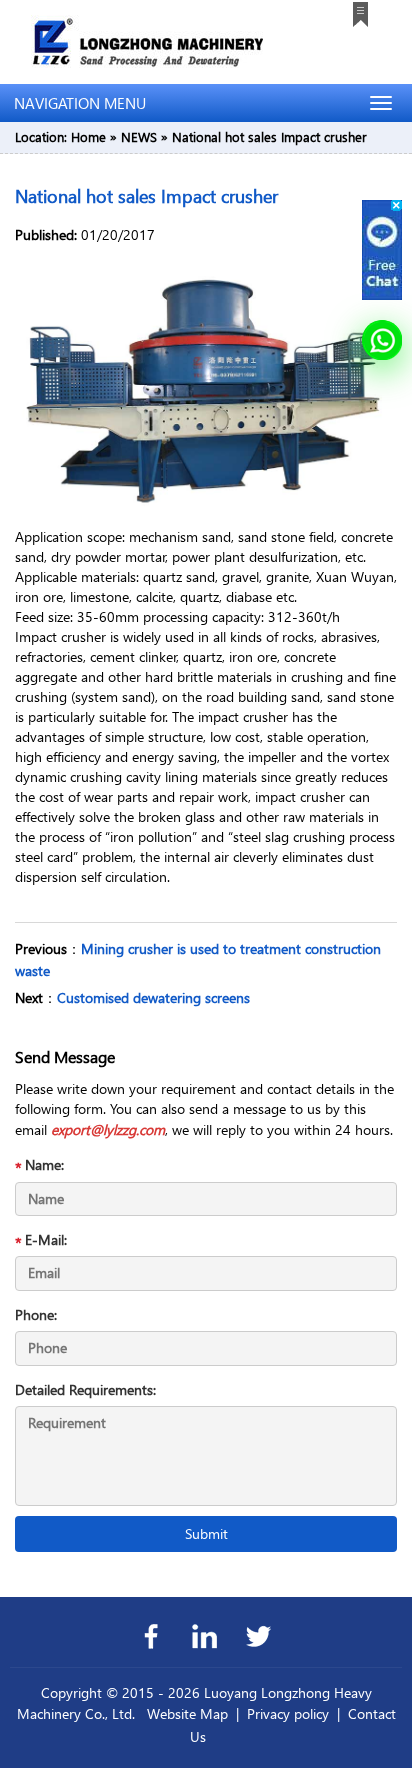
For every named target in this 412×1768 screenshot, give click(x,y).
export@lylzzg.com (108, 1129)
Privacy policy (288, 1713)
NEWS (139, 136)
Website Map (187, 1713)
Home (88, 136)
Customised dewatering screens (153, 997)
